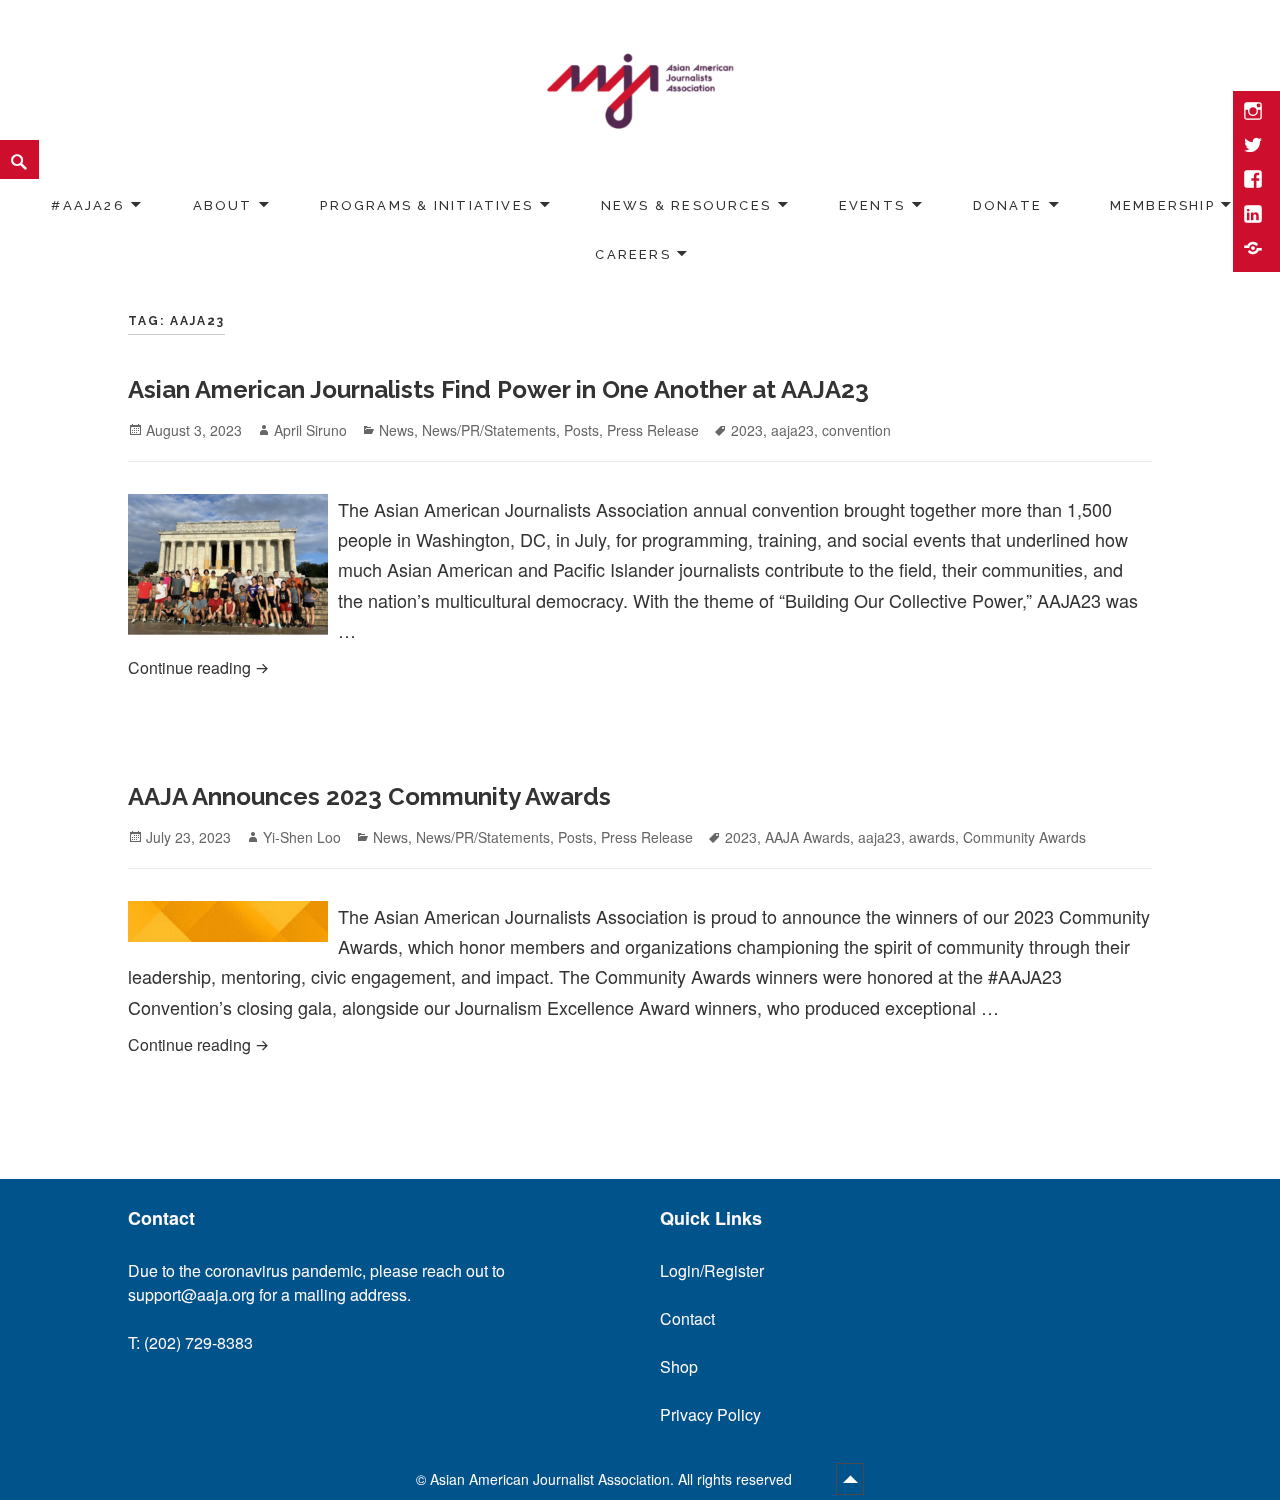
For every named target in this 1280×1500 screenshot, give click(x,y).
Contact (687, 1318)
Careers (632, 254)
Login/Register (712, 1270)
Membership (1162, 205)
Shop (679, 1366)
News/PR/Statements (489, 430)
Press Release (653, 430)
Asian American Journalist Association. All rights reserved (613, 1479)
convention (856, 430)
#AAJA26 (87, 205)
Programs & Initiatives (426, 205)
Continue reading (426, 667)
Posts (581, 430)
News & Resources (686, 205)
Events (872, 205)
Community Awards (1024, 837)
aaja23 (792, 430)
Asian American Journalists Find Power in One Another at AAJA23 (498, 389)
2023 (747, 430)
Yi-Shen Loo (302, 837)
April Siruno (310, 430)
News (396, 430)
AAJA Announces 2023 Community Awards (369, 796)
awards (932, 837)
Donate (1007, 205)
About (223, 205)
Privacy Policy (710, 1414)
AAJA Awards (807, 837)
